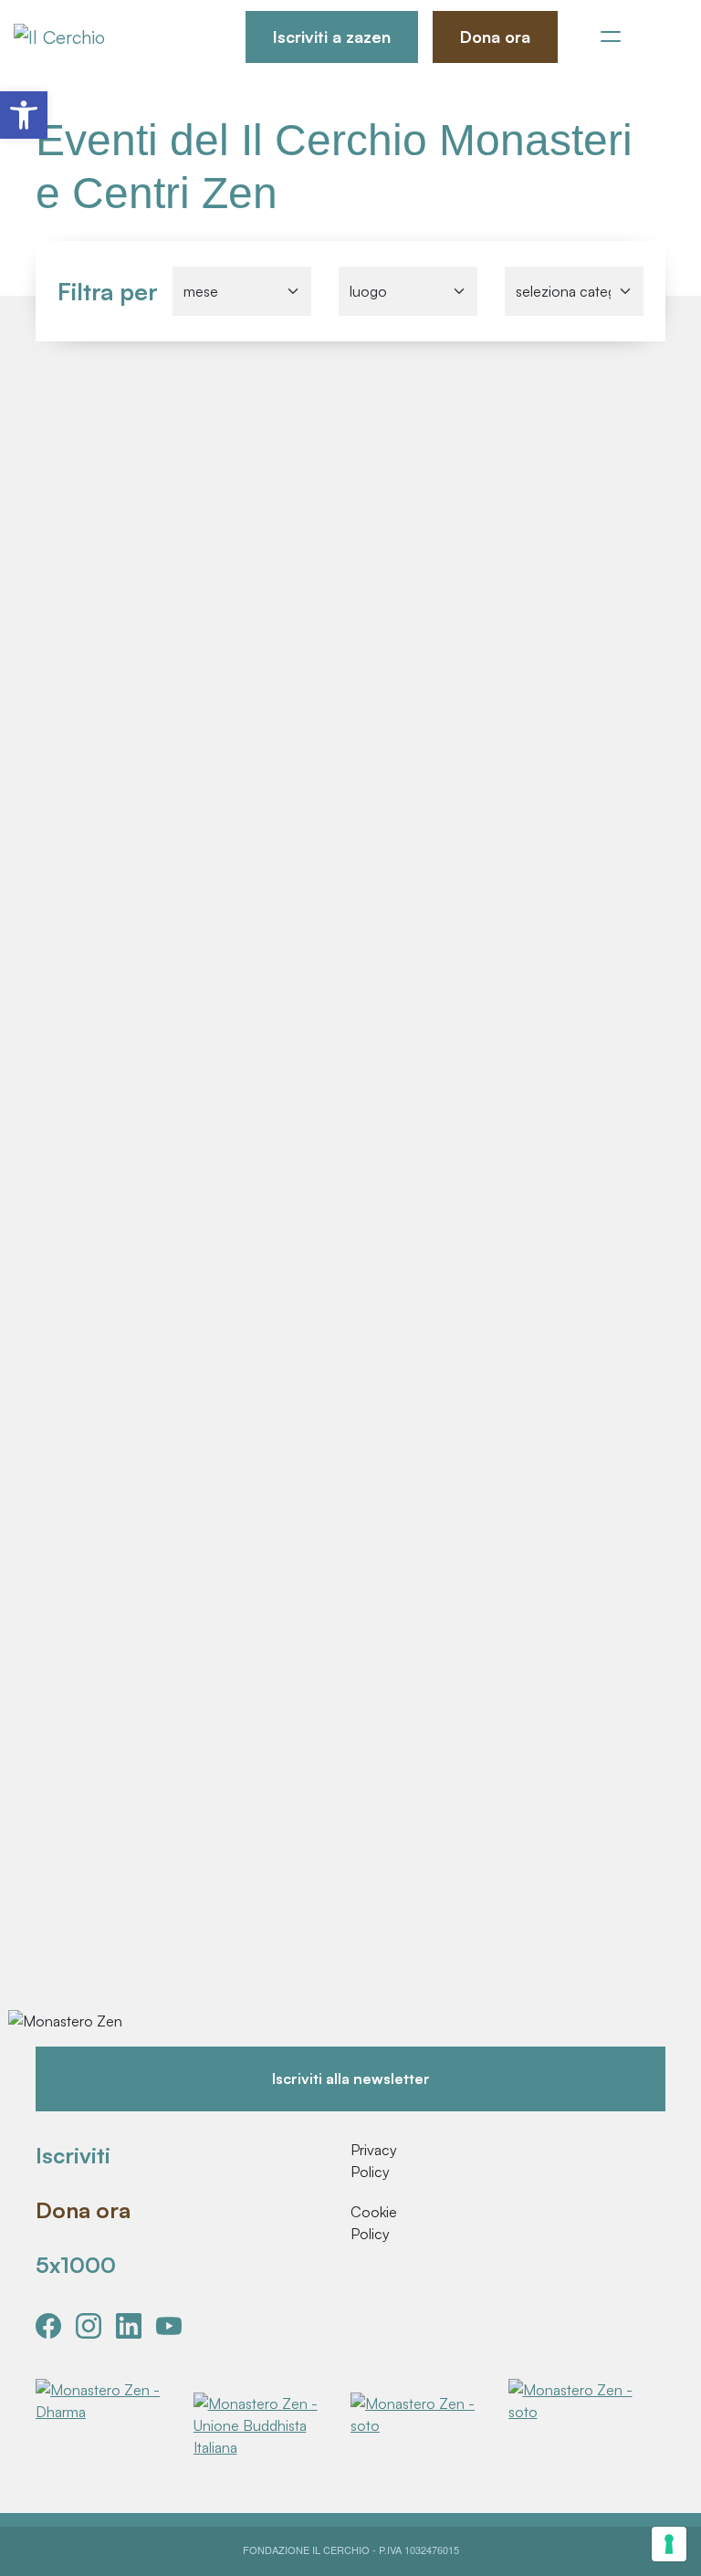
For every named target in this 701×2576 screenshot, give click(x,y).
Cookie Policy (373, 2223)
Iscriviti (73, 2155)
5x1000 (76, 2265)
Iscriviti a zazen (332, 37)
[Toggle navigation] (611, 37)
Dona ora (495, 37)
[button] (24, 115)
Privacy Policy (373, 2161)
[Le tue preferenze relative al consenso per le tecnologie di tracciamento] (669, 2544)
